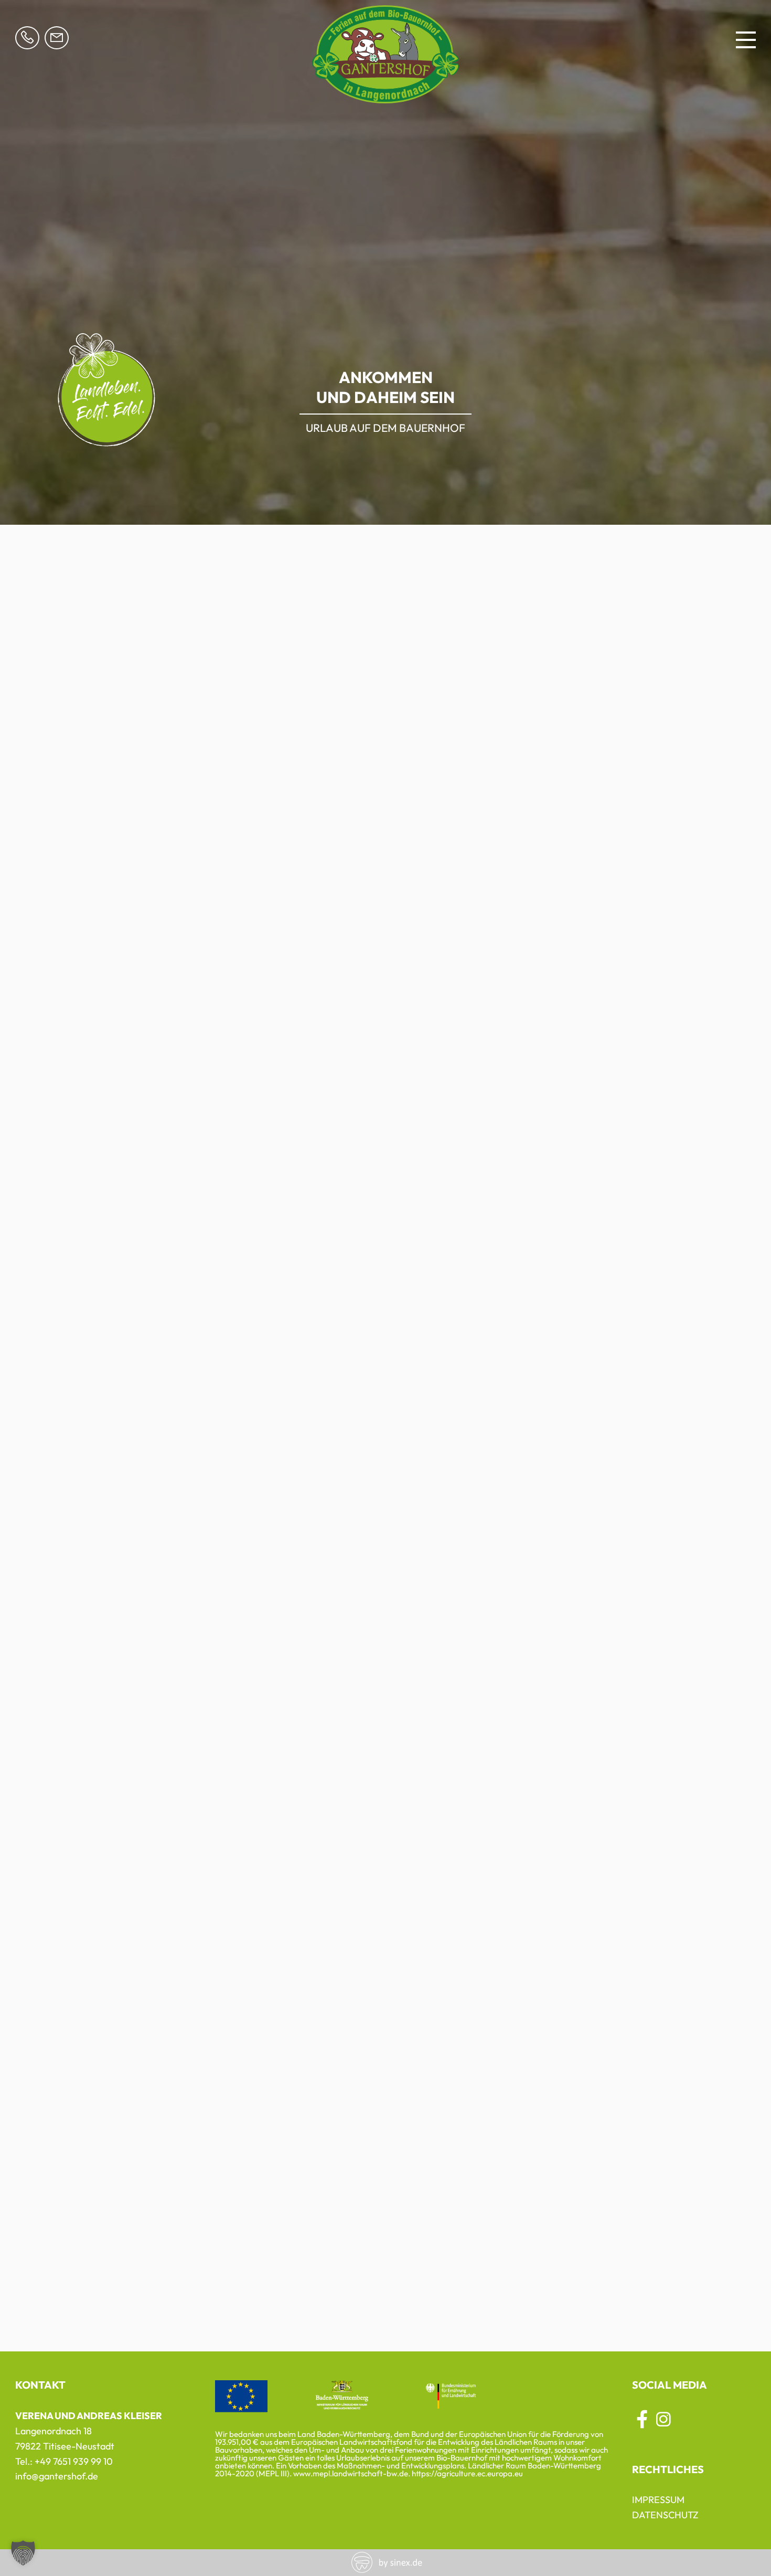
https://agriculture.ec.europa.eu (467, 2473)
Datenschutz (665, 2515)
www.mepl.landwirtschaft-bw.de (351, 2473)
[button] (23, 2553)
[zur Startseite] (385, 97)
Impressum (658, 2500)
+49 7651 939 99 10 (74, 2461)
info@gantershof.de (57, 2476)
